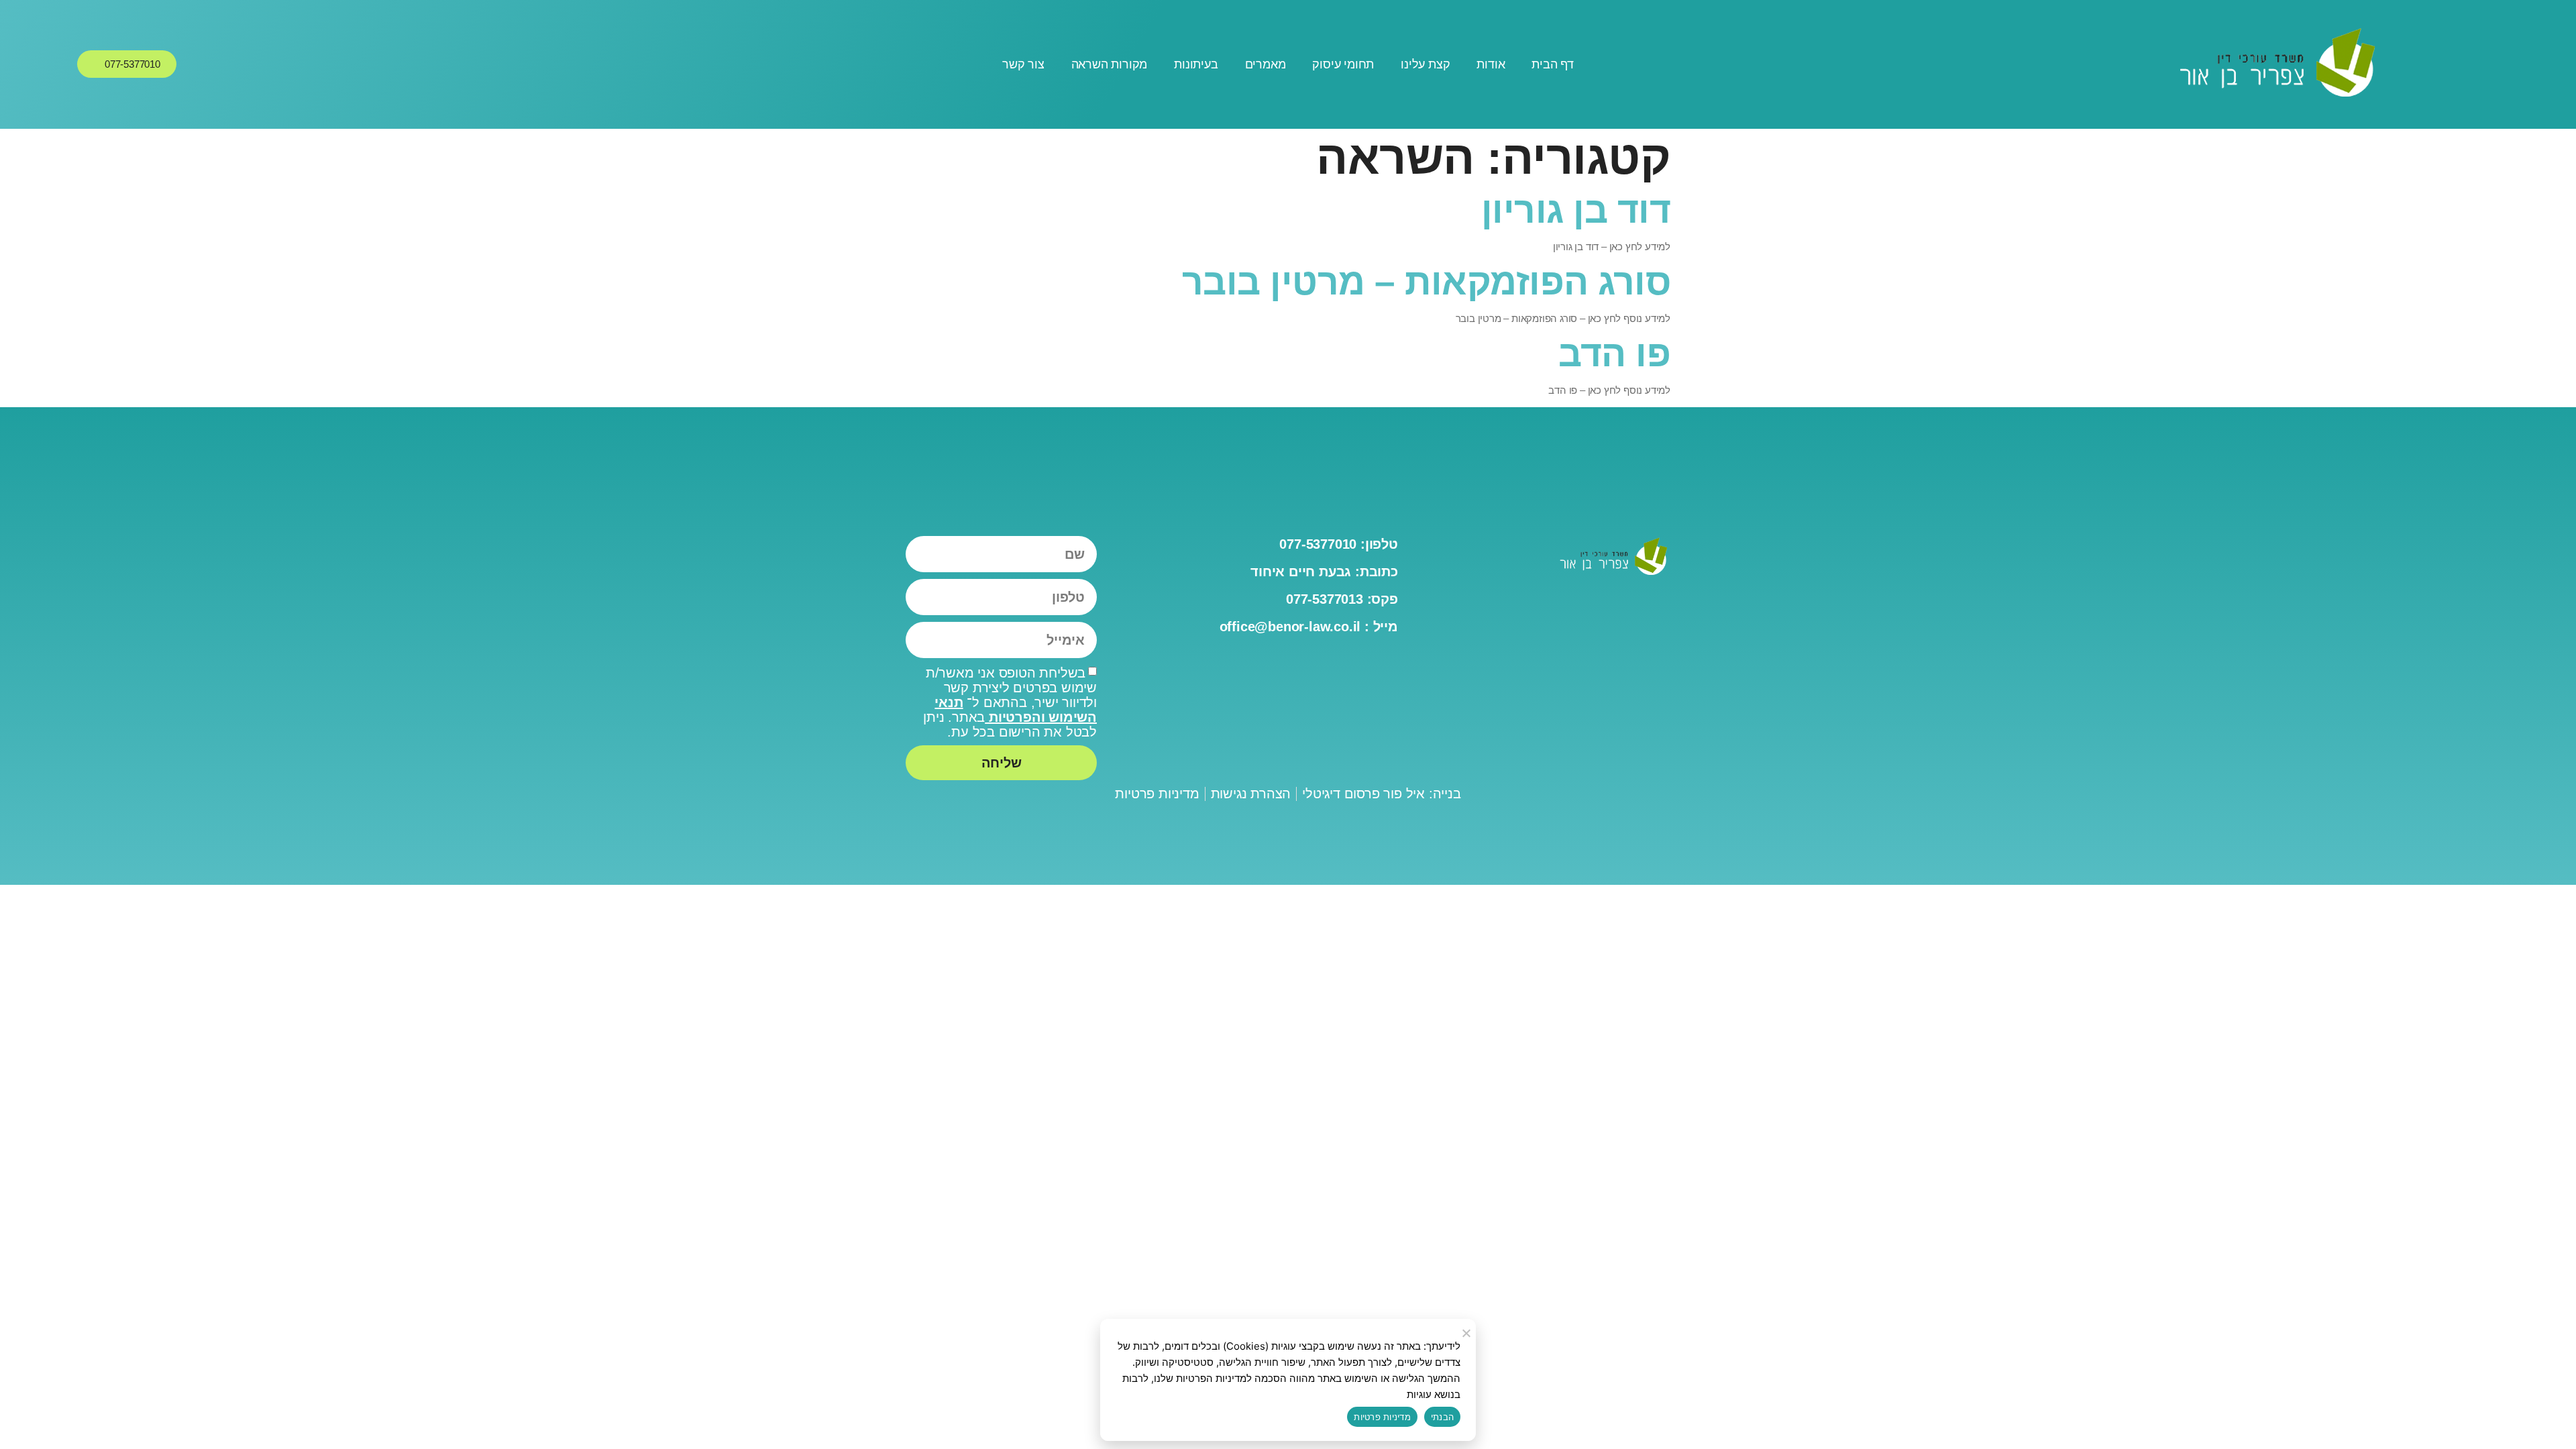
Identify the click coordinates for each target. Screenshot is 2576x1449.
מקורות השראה (1110, 64)
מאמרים (1266, 64)
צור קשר (1023, 64)
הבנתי (1442, 1417)
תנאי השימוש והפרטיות (1016, 710)
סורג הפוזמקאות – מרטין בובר (1427, 282)
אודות (1491, 64)
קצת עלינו (1425, 64)
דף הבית (1553, 64)
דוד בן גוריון (1576, 210)
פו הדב (1614, 354)
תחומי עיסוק (1343, 64)
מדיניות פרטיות (1382, 1417)
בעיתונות (1196, 64)
